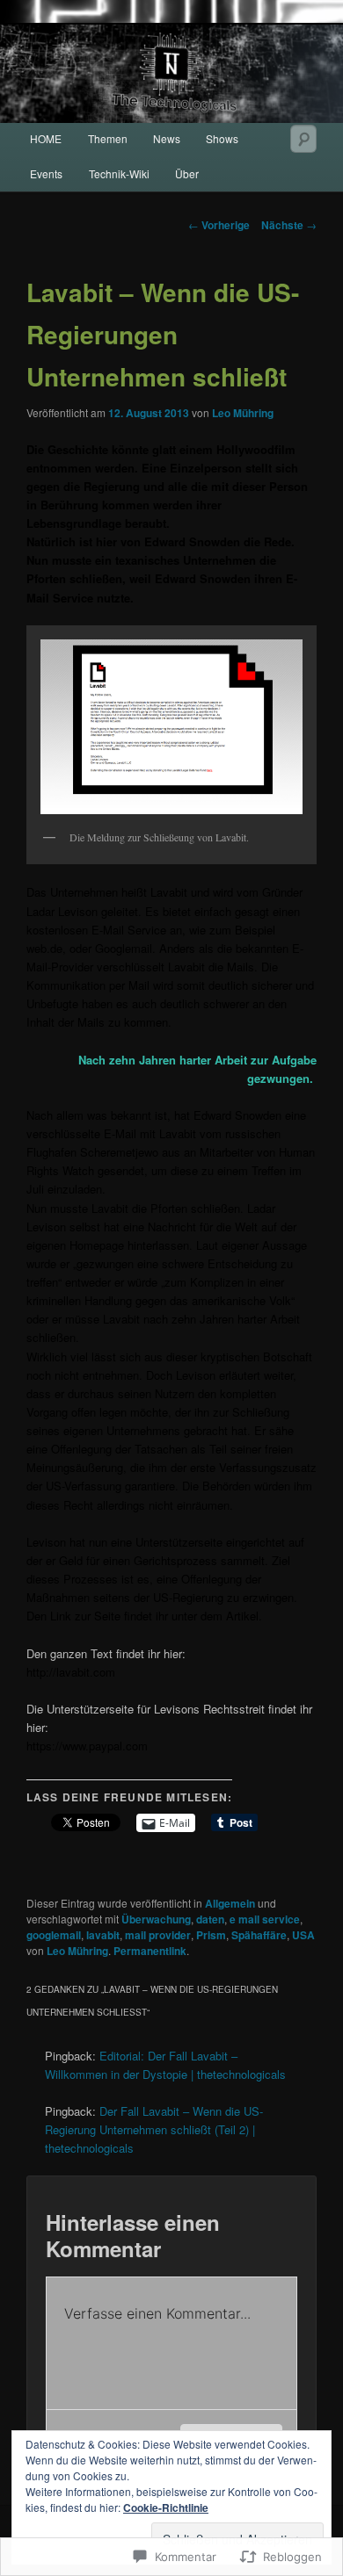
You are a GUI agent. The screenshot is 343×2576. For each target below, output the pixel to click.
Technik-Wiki (119, 173)
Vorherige (219, 225)
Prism (211, 1935)
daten (210, 1919)
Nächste (289, 225)
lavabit (103, 1935)
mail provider (158, 1935)
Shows (222, 138)
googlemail (54, 1935)
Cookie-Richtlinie (166, 2507)
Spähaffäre (259, 1935)
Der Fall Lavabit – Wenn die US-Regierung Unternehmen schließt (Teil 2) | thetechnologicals (154, 2129)
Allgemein (230, 1903)
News (167, 138)
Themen (108, 138)
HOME (46, 138)
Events (46, 173)
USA (303, 1935)
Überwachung (156, 1919)
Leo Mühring (243, 413)
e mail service (265, 1919)
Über (187, 173)
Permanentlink (150, 1951)
